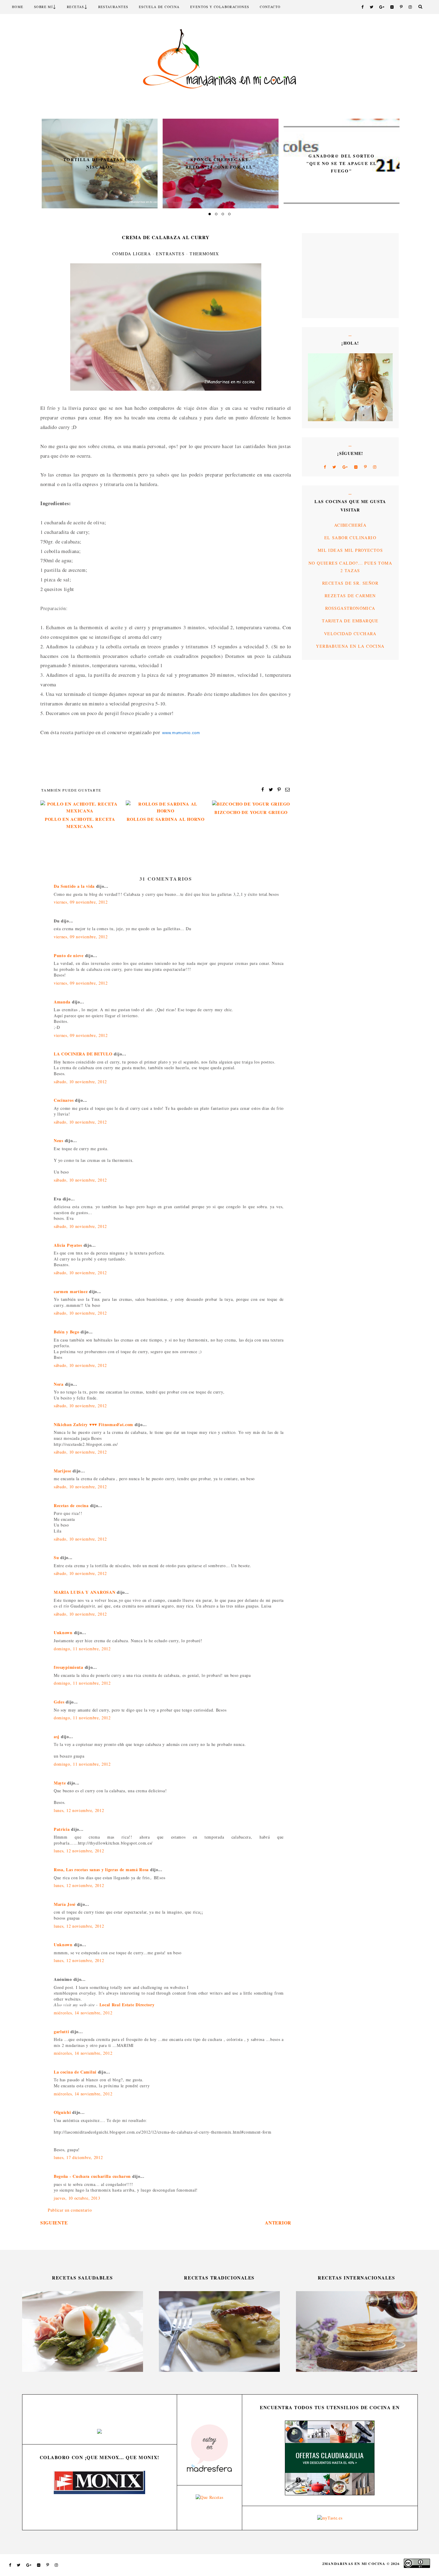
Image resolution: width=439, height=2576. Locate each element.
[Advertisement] (326, 275)
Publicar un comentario (70, 2210)
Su (56, 1557)
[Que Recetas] (209, 2497)
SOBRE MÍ (43, 7)
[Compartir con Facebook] (263, 789)
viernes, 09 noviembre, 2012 (81, 902)
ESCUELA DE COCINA (159, 7)
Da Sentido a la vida (74, 886)
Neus (59, 1140)
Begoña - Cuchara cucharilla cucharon (92, 2176)
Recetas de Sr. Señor (350, 583)
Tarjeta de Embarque (350, 621)
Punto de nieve (69, 955)
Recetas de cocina (71, 1505)
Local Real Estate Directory (127, 2005)
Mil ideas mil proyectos (350, 550)
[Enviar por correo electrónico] (288, 789)
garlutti (62, 2032)
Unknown (63, 1632)
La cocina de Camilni (75, 2072)
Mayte (60, 1783)
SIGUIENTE (54, 2223)
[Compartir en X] (271, 789)
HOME (18, 7)
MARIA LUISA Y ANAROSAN (85, 1592)
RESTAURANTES (113, 7)
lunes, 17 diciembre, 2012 (78, 2157)
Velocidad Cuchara (350, 634)
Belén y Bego (66, 1332)
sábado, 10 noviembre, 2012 (80, 1082)
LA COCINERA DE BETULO (83, 1054)
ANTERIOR (278, 2223)
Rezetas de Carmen (350, 596)
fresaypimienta (69, 1667)
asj (57, 1737)
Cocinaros (64, 1100)
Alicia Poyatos (68, 1245)
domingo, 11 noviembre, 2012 (82, 1649)
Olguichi (62, 2112)
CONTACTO (270, 7)
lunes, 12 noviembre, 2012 (79, 1810)
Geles (59, 1702)
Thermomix (204, 254)
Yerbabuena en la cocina (350, 646)
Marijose (63, 1471)
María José (65, 1904)
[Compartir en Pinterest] (279, 789)
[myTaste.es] (330, 2518)
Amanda (62, 1002)
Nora (59, 1384)
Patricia (62, 1829)
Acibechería (350, 525)
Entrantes (170, 254)
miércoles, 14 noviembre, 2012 (83, 2013)
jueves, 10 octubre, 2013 (77, 2198)
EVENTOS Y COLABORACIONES (220, 7)
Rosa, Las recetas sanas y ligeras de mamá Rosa (101, 1870)
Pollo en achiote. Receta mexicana (80, 823)
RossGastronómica (350, 608)
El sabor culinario (350, 538)
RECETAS (76, 7)
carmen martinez (71, 1291)
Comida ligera (132, 254)
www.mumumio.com (181, 733)
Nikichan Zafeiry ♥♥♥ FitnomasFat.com (93, 1424)
